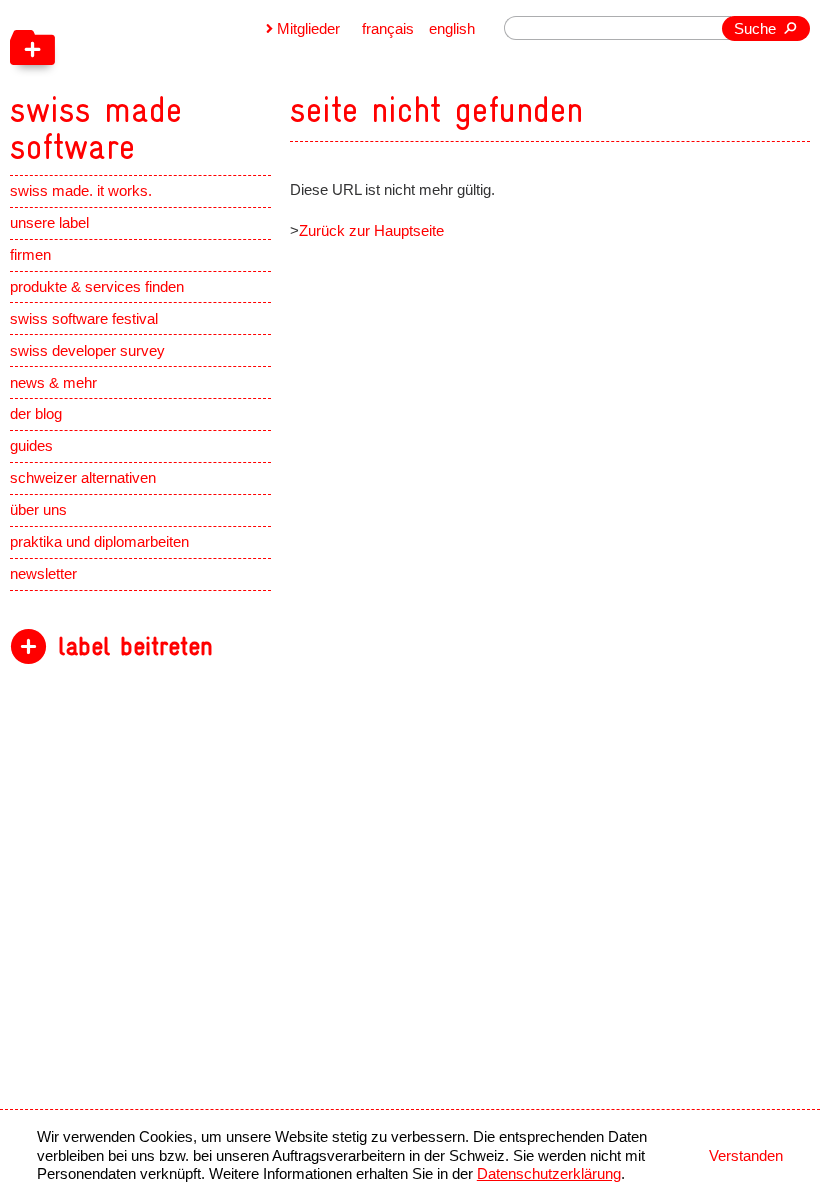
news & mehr (53, 383)
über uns (38, 510)
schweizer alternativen (83, 478)
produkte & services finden (97, 287)
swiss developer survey (87, 351)
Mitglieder (308, 29)
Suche (755, 29)
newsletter (43, 574)
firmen (30, 255)
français (388, 29)
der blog (36, 414)
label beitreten (135, 646)
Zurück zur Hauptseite (371, 231)
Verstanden (746, 1156)
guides (31, 446)
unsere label (49, 223)
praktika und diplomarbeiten (99, 542)
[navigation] (194, 83)
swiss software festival (84, 319)
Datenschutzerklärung (549, 1174)
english (452, 29)
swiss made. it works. (81, 191)
